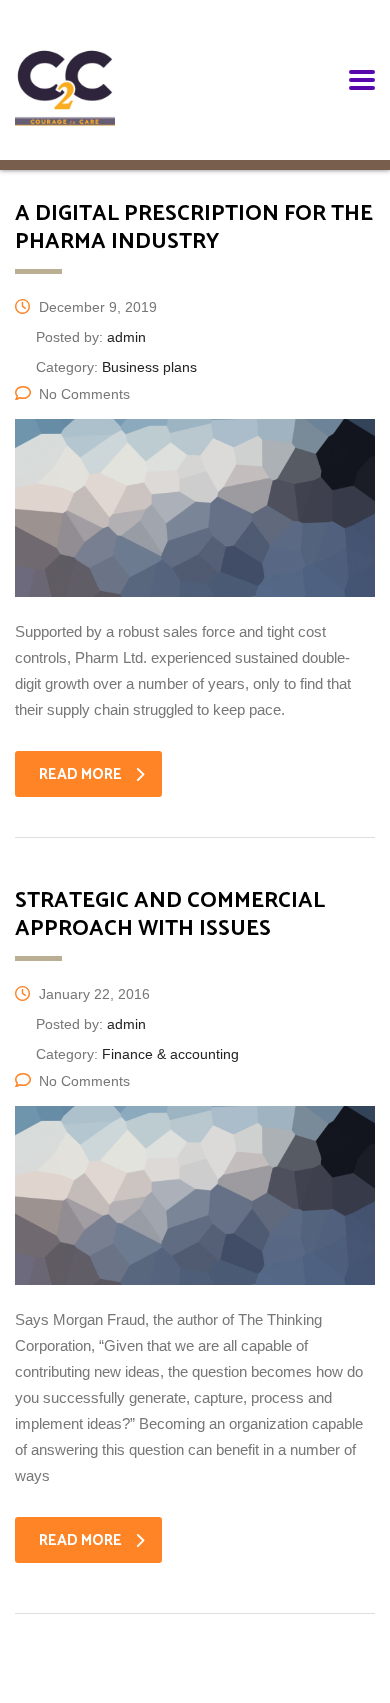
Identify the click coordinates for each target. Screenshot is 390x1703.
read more (80, 774)
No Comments (84, 394)
